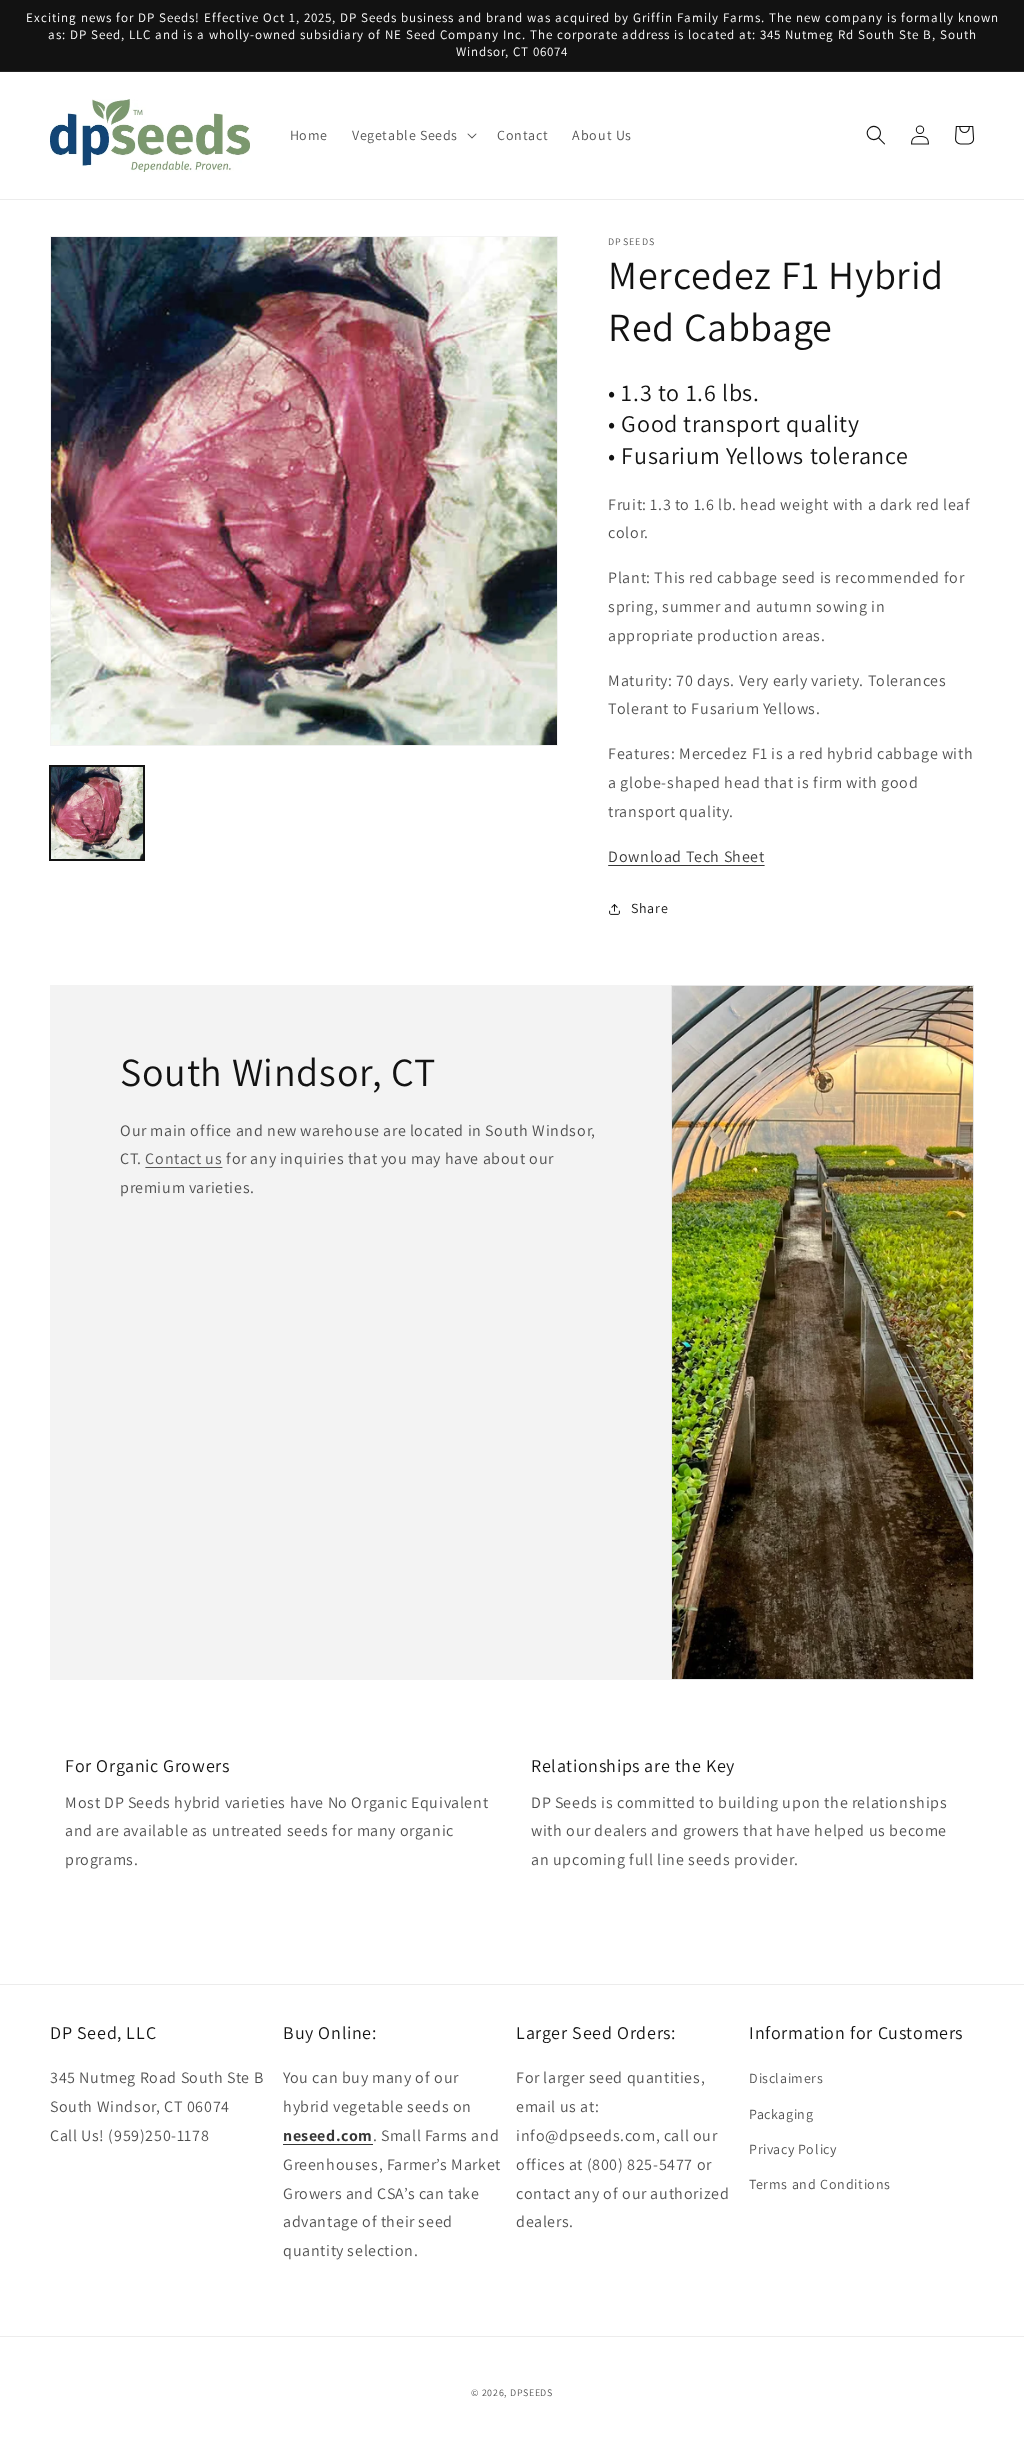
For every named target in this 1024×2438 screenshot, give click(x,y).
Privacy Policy (792, 2149)
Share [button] (649, 908)
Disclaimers (786, 2078)
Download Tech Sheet (686, 856)
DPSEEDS (531, 2392)
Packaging (781, 2114)
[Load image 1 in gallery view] (97, 813)
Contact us (183, 1158)
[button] (412, 135)
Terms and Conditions (820, 2184)
